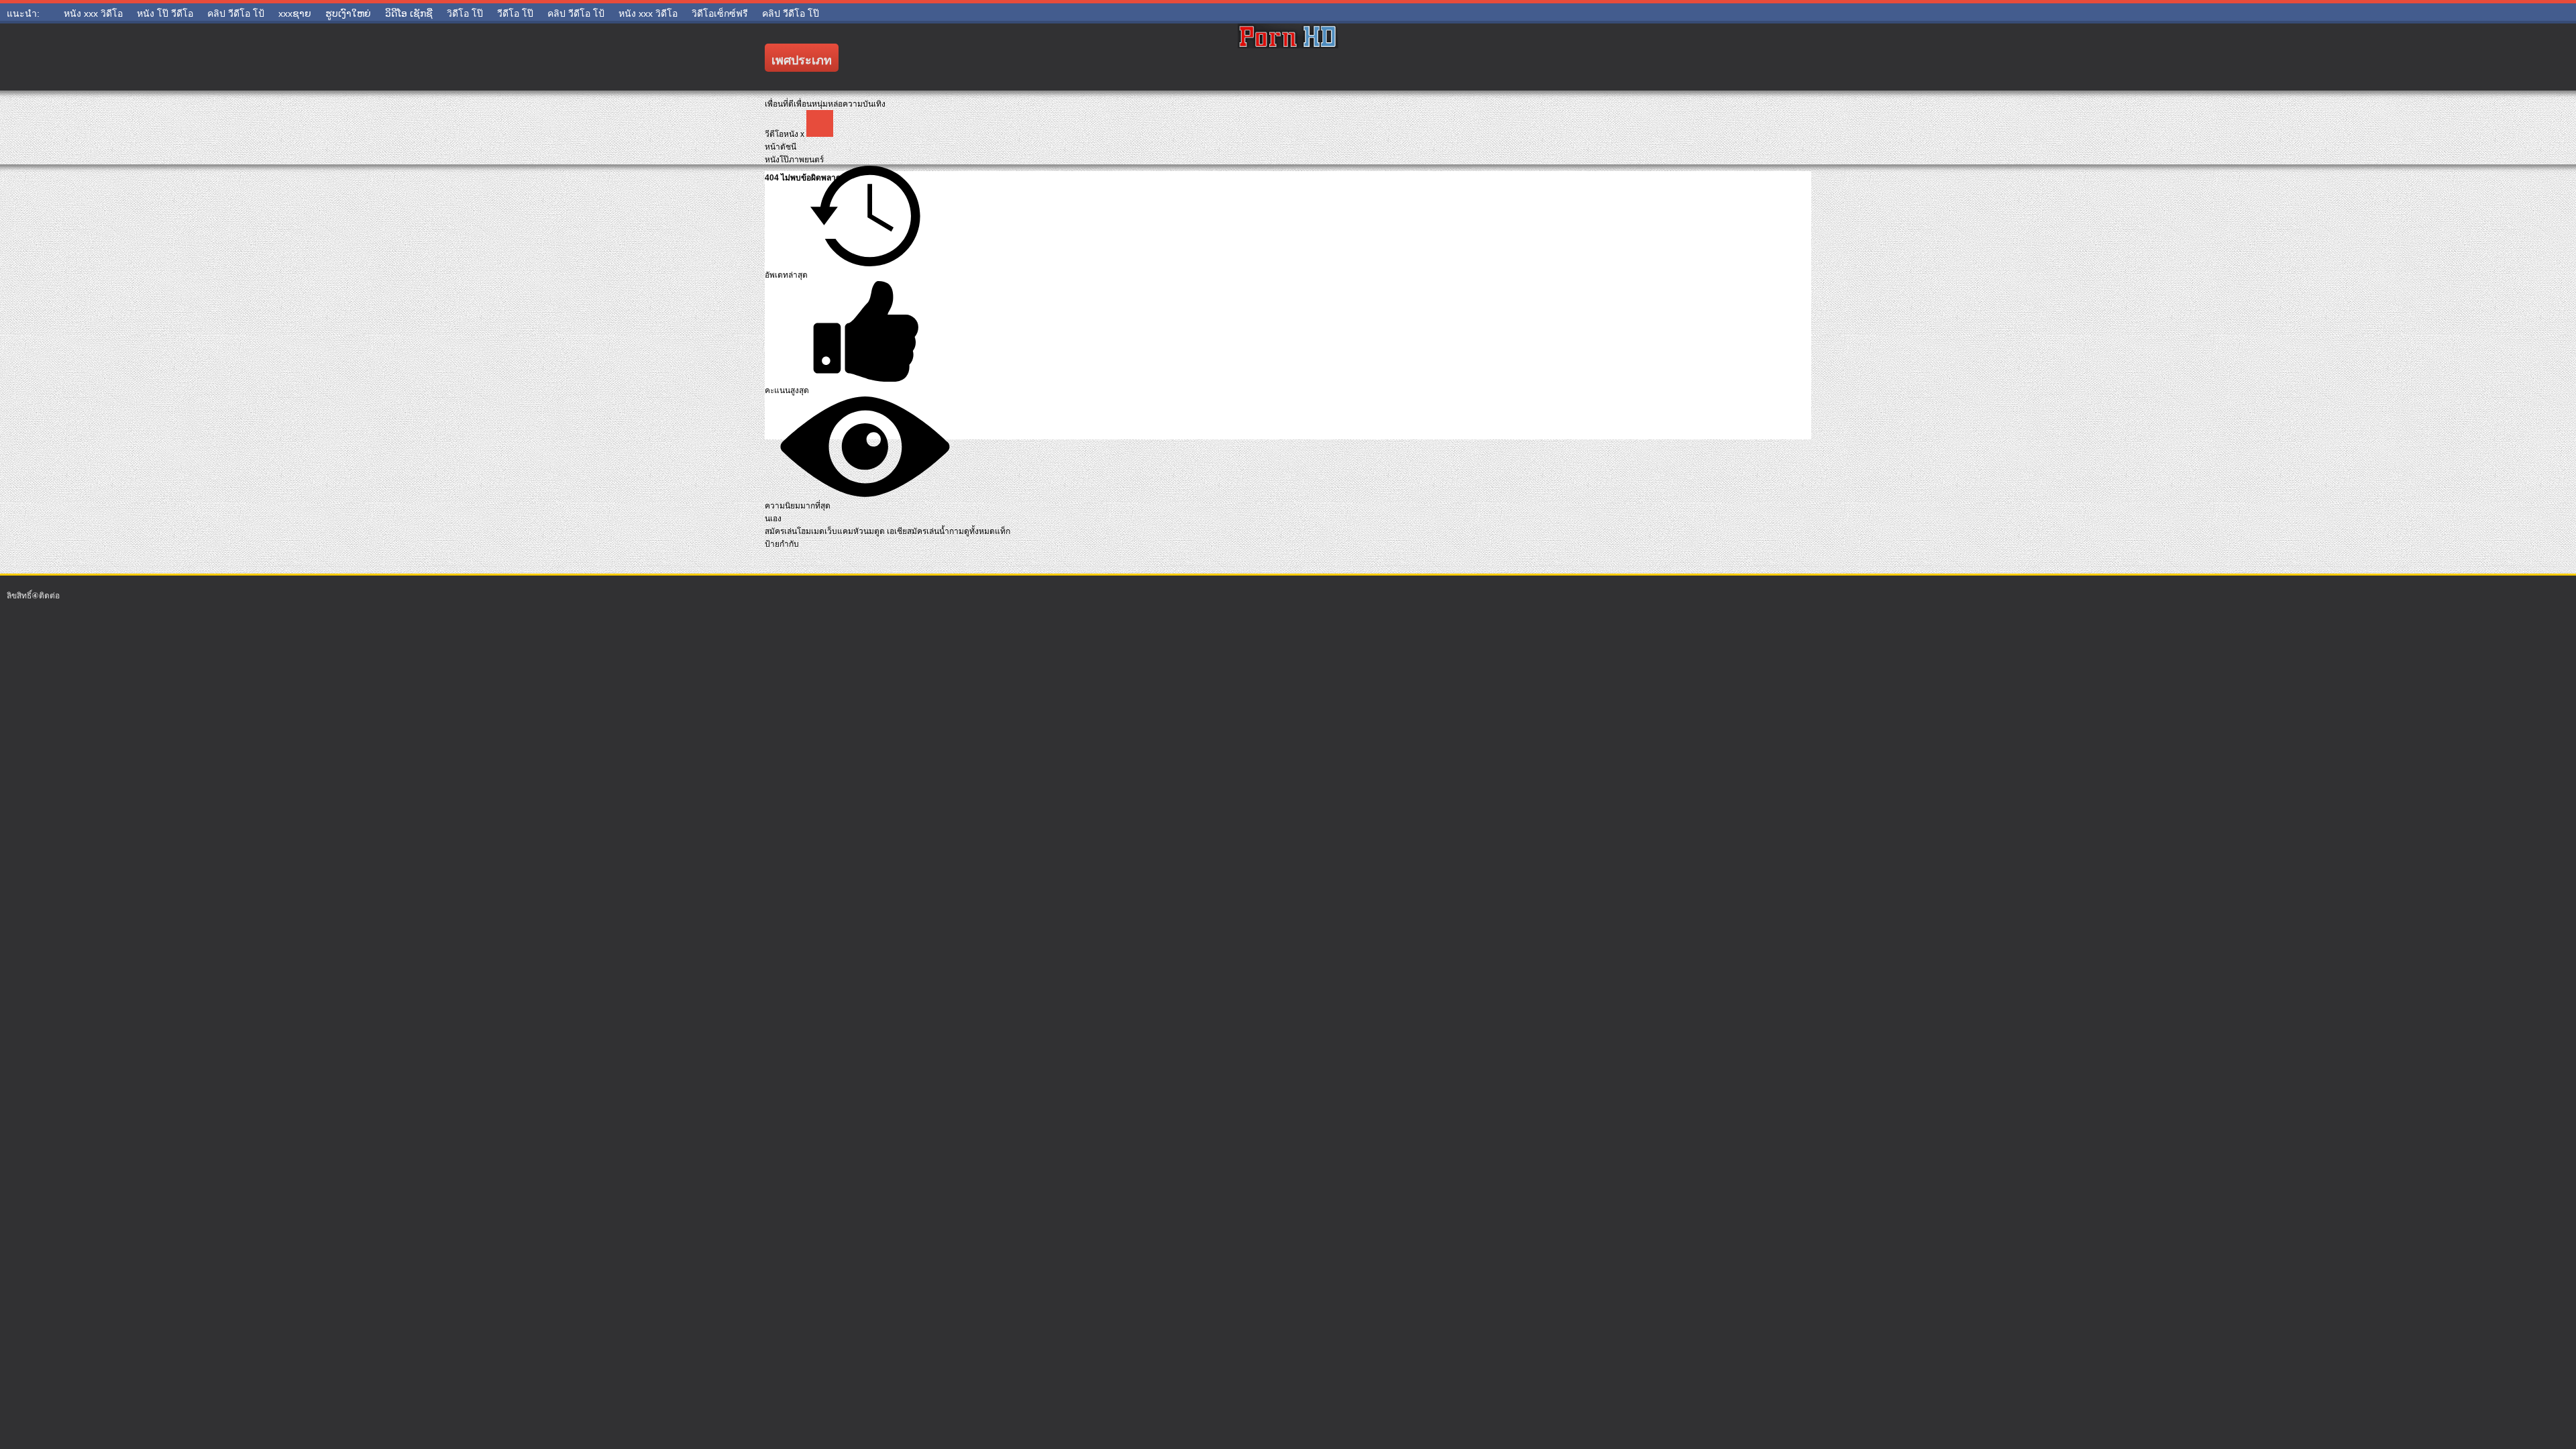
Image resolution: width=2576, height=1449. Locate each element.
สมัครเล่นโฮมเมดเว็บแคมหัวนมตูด (826, 531)
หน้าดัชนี (781, 147)
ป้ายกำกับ (782, 544)
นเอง (773, 519)
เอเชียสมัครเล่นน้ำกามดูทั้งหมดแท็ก (949, 531)
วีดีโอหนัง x (786, 134)
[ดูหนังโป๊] (1288, 57)
